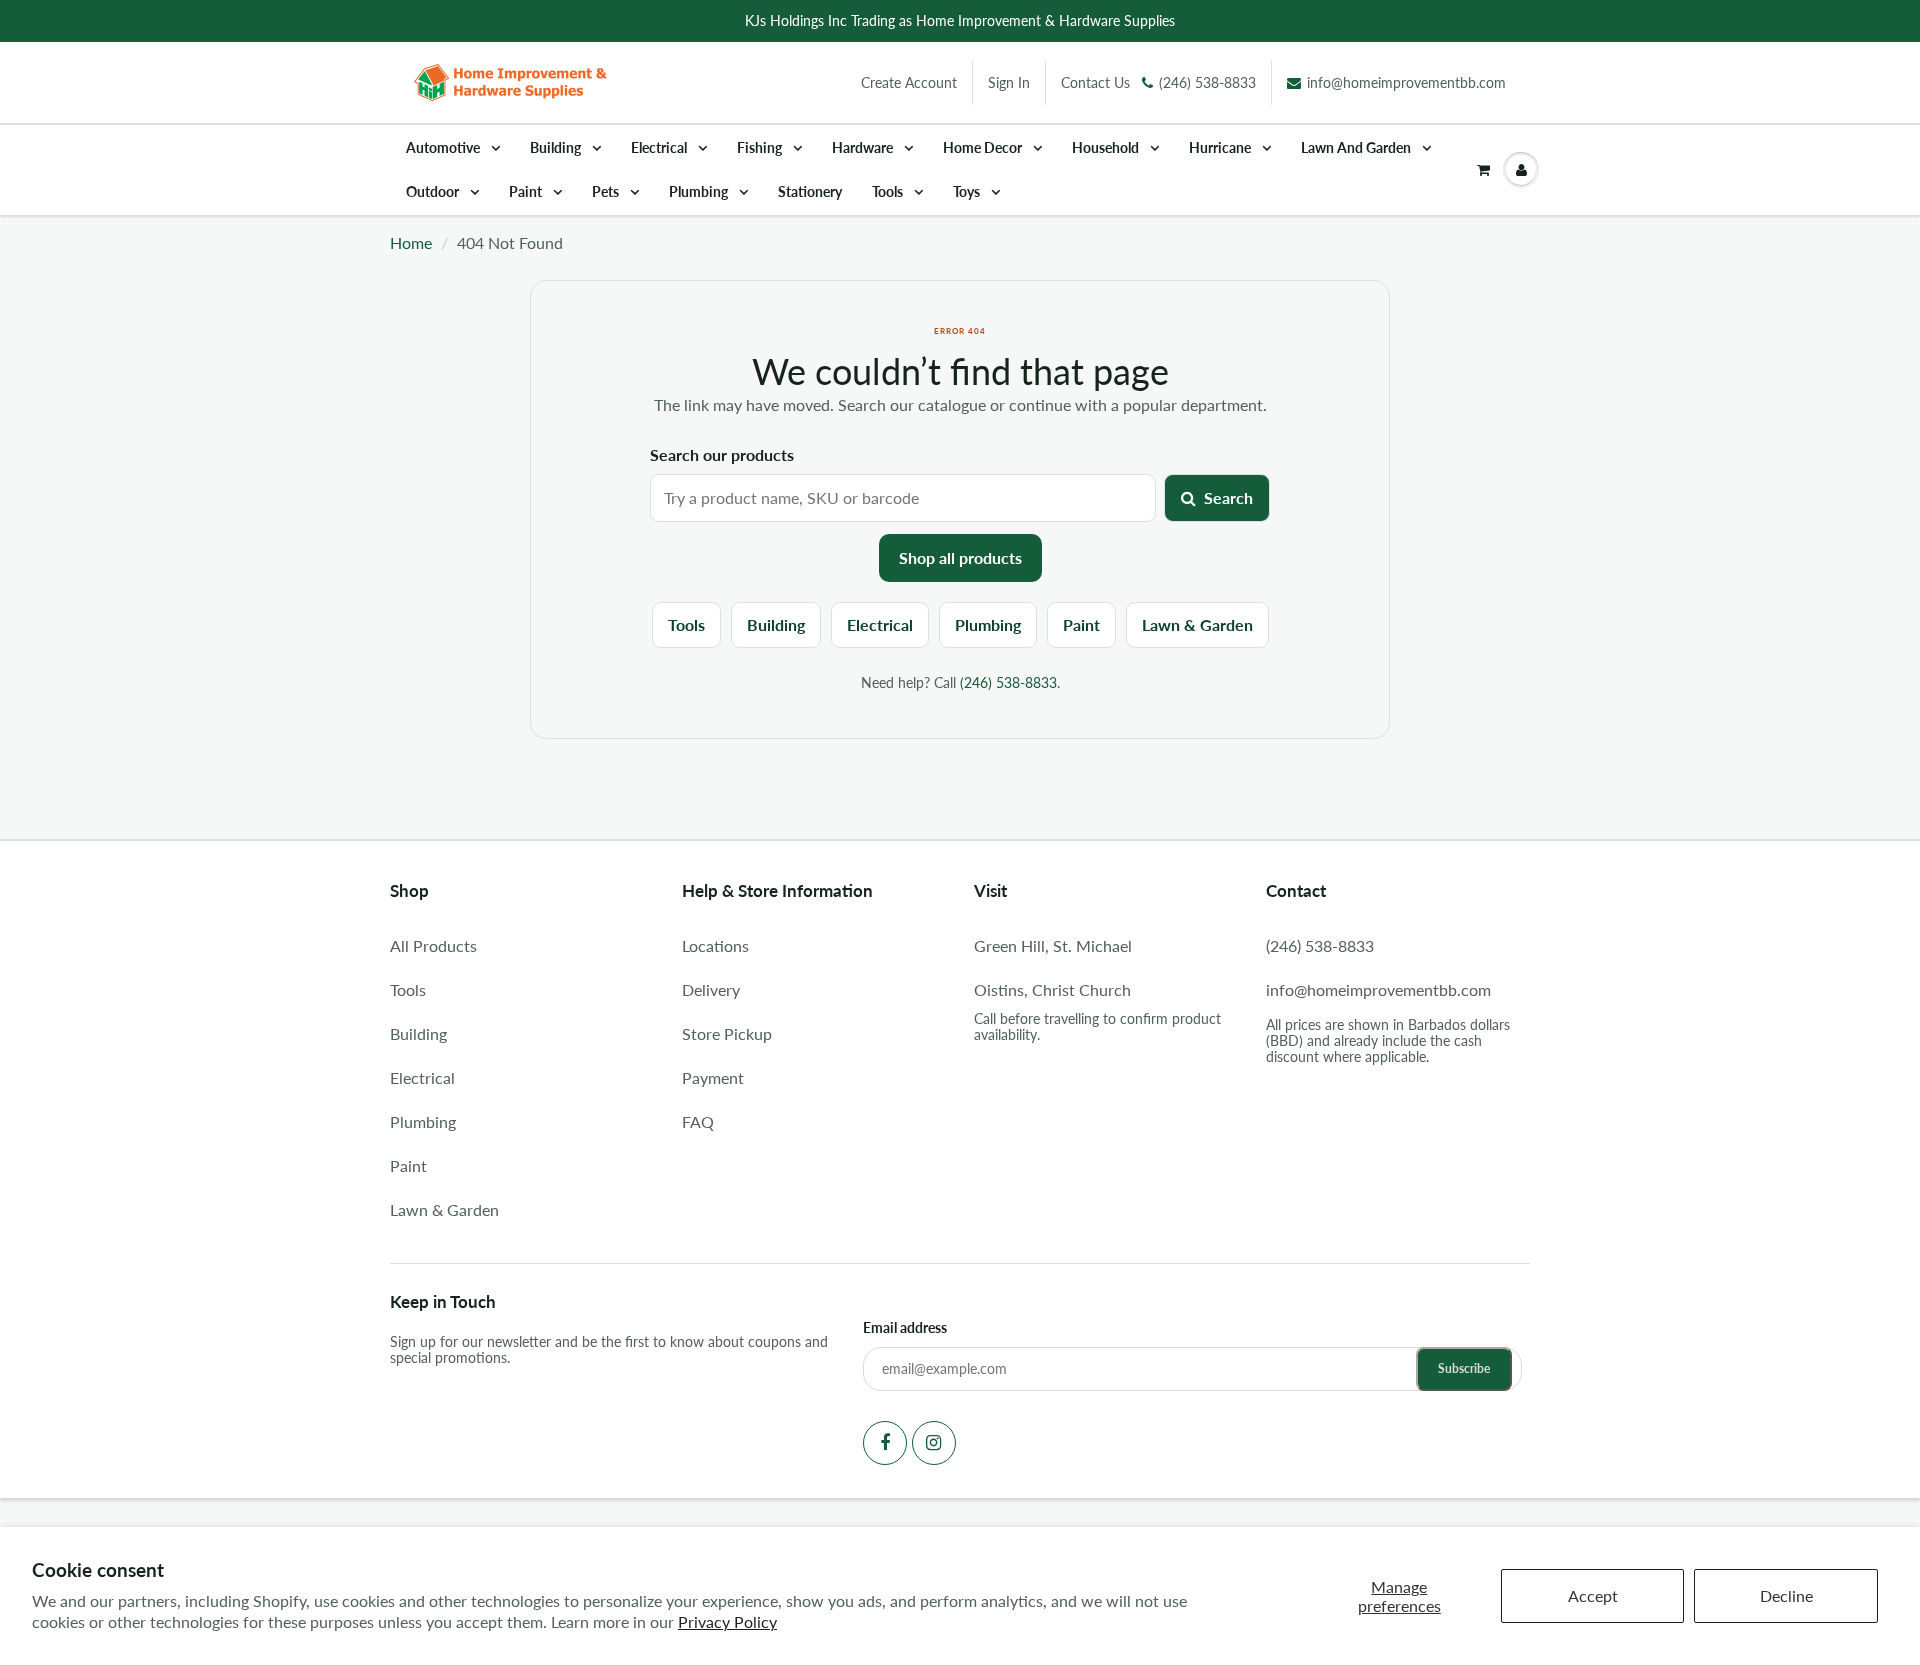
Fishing (761, 147)
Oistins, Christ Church (1052, 989)
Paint (527, 191)
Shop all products (960, 557)
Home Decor (984, 147)
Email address (905, 1327)
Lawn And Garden (1357, 147)
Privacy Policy (727, 1621)
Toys (968, 191)
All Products (433, 945)
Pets (607, 191)
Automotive (444, 147)
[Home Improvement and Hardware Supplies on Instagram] (934, 1443)
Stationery (810, 191)
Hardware (864, 147)
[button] (1483, 170)
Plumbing (700, 191)
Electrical (660, 147)
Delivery (711, 989)
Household (1107, 147)
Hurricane (1221, 147)
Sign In (1009, 82)
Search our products (722, 454)
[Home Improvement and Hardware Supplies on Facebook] (885, 1443)
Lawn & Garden (1197, 624)
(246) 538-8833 (1207, 82)
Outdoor (434, 191)
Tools (889, 191)
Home (411, 242)
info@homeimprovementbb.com (1406, 82)
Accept (1593, 1595)
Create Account (909, 82)
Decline (1786, 1595)
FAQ (698, 1121)
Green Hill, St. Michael (1053, 945)
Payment (713, 1077)
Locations (715, 945)
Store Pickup (727, 1033)
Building (557, 147)
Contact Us (1095, 82)
